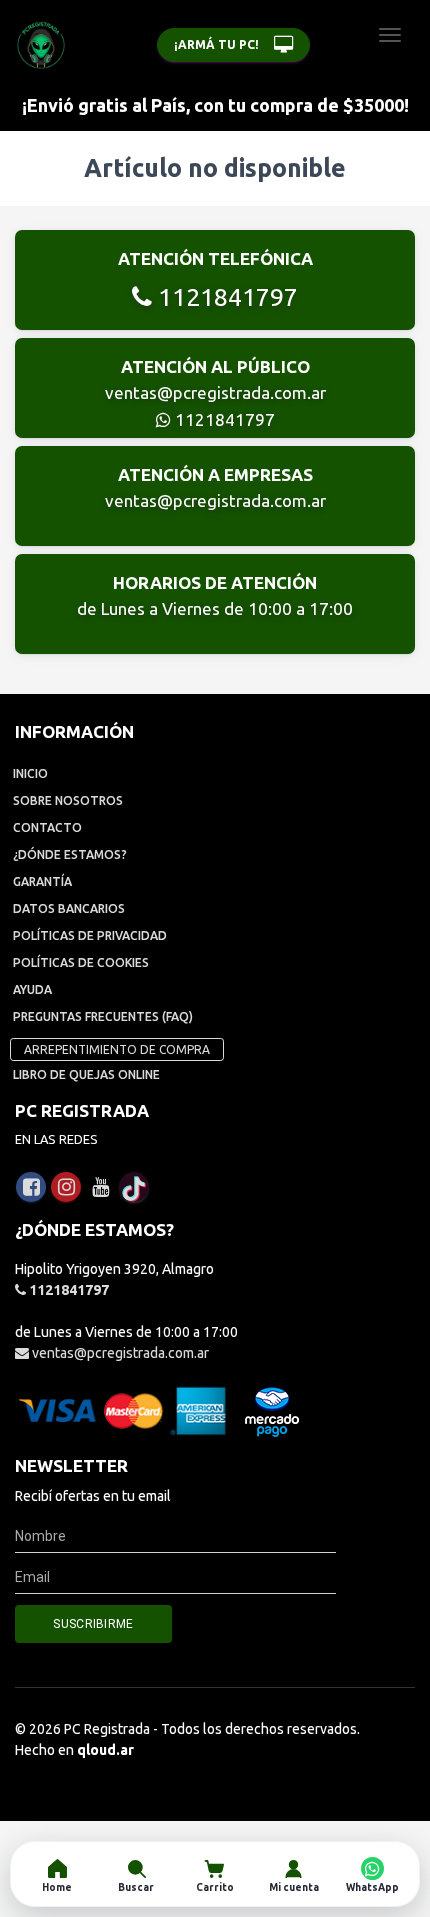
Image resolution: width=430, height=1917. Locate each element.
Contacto (47, 827)
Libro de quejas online (86, 1074)
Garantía (42, 881)
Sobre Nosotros (68, 800)
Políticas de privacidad (90, 935)
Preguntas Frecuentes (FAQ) (103, 1016)
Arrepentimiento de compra (117, 1049)
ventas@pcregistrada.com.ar (215, 392)
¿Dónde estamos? (70, 854)
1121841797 (225, 297)
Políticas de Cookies (81, 962)
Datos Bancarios (69, 908)
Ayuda (32, 989)
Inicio (30, 773)
